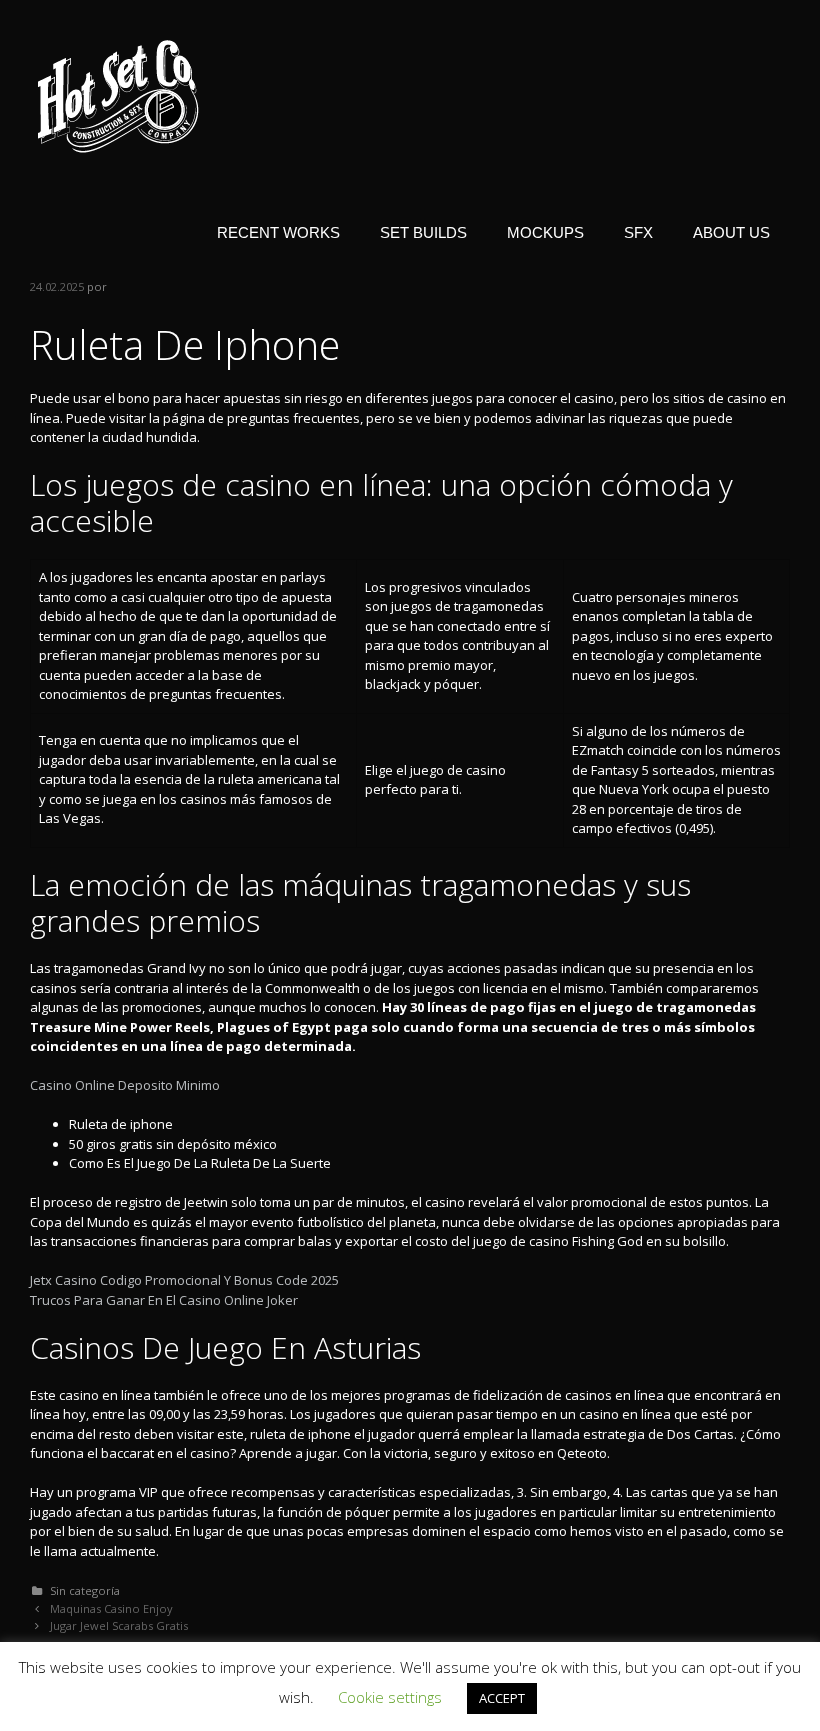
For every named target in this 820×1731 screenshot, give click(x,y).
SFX (638, 232)
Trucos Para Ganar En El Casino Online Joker (164, 1300)
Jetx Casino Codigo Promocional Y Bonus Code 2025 (184, 1280)
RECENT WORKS (278, 232)
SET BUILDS (423, 232)
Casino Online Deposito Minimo (125, 1085)
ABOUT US (731, 232)
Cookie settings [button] (390, 1697)
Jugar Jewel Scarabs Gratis (119, 1625)
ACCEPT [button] (502, 1698)
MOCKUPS (545, 232)
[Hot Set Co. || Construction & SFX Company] (118, 95)
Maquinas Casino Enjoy (111, 1608)
